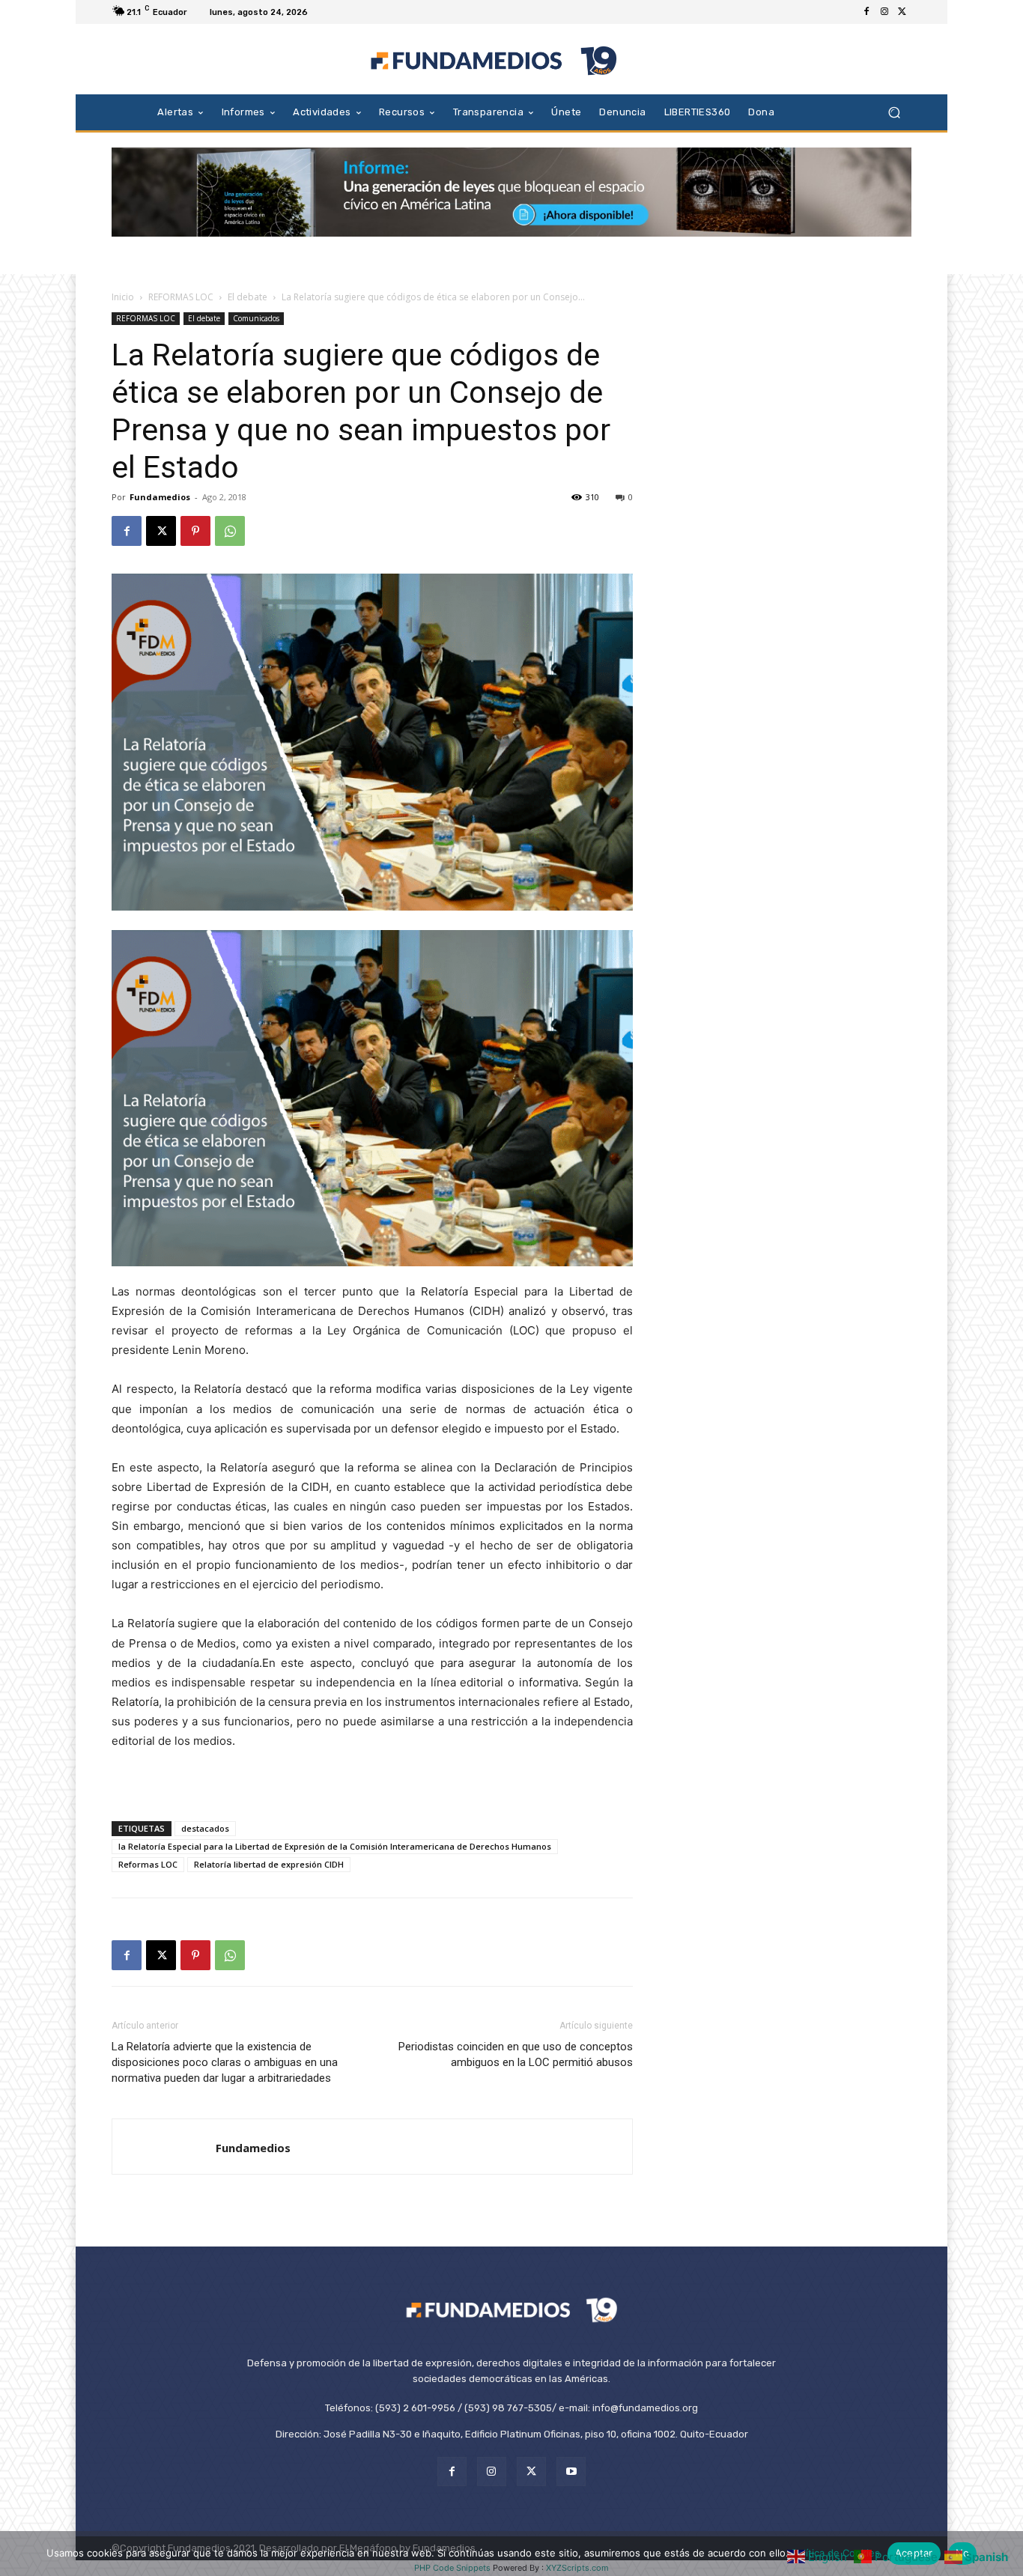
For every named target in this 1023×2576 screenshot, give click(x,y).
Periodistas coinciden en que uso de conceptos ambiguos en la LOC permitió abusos (516, 2054)
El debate (248, 297)
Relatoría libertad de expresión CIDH (269, 1864)
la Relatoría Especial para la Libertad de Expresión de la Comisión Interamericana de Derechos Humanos (335, 1846)
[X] (902, 12)
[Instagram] (884, 12)
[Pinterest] (195, 531)
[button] (894, 112)
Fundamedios (160, 497)
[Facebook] (866, 12)
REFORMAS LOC (181, 297)
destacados (205, 1828)
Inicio (123, 297)
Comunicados (256, 318)
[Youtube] (571, 2472)
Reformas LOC (148, 1864)
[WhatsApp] (230, 531)
